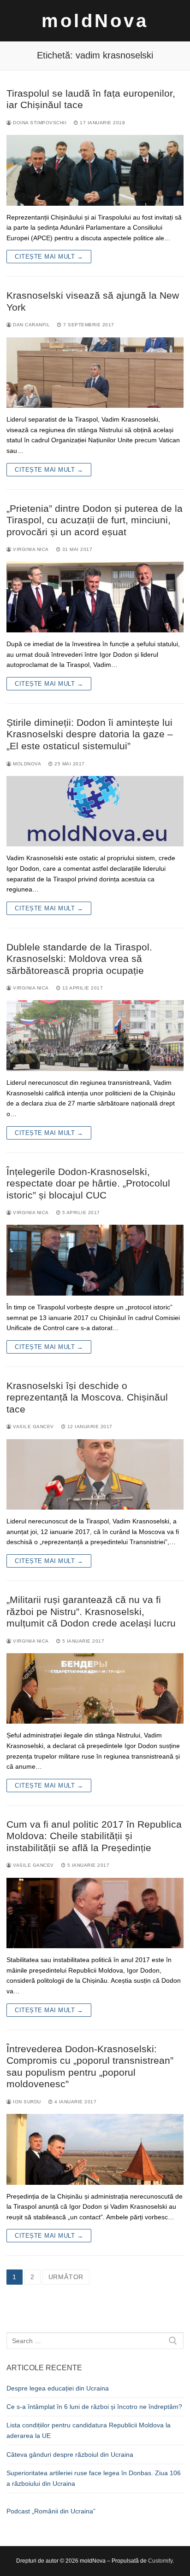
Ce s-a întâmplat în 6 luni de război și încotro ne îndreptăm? (94, 2407)
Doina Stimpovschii (39, 123)
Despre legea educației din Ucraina (58, 2388)
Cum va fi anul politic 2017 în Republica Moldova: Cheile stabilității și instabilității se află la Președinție (94, 1836)
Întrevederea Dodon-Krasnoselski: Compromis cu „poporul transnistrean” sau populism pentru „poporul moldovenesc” (90, 2067)
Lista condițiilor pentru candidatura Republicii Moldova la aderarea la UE (89, 2430)
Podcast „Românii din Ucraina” (51, 2511)
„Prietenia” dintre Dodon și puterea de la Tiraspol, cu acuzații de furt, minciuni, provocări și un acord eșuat (95, 520)
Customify (160, 2561)
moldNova (95, 21)
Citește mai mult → (49, 257)
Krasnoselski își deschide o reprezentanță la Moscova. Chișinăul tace (87, 1397)
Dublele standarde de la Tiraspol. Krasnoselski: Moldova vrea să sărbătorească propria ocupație (79, 959)
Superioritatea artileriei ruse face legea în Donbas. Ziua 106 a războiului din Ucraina (94, 2478)
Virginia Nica (30, 549)
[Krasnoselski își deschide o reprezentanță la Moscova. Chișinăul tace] (95, 1475)
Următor (66, 2277)
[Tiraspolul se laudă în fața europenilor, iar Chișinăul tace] (95, 170)
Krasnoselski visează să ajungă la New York (93, 301)
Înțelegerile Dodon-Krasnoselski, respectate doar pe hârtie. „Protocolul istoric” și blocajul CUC (88, 1183)
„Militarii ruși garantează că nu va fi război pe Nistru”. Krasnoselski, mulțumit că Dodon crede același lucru (91, 1611)
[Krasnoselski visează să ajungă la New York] (95, 373)
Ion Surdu (26, 2102)
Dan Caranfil (31, 325)
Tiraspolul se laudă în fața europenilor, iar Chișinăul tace (91, 99)
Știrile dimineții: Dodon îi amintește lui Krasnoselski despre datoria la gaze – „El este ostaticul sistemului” (90, 734)
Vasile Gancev (33, 1427)
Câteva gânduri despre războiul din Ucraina (70, 2454)
